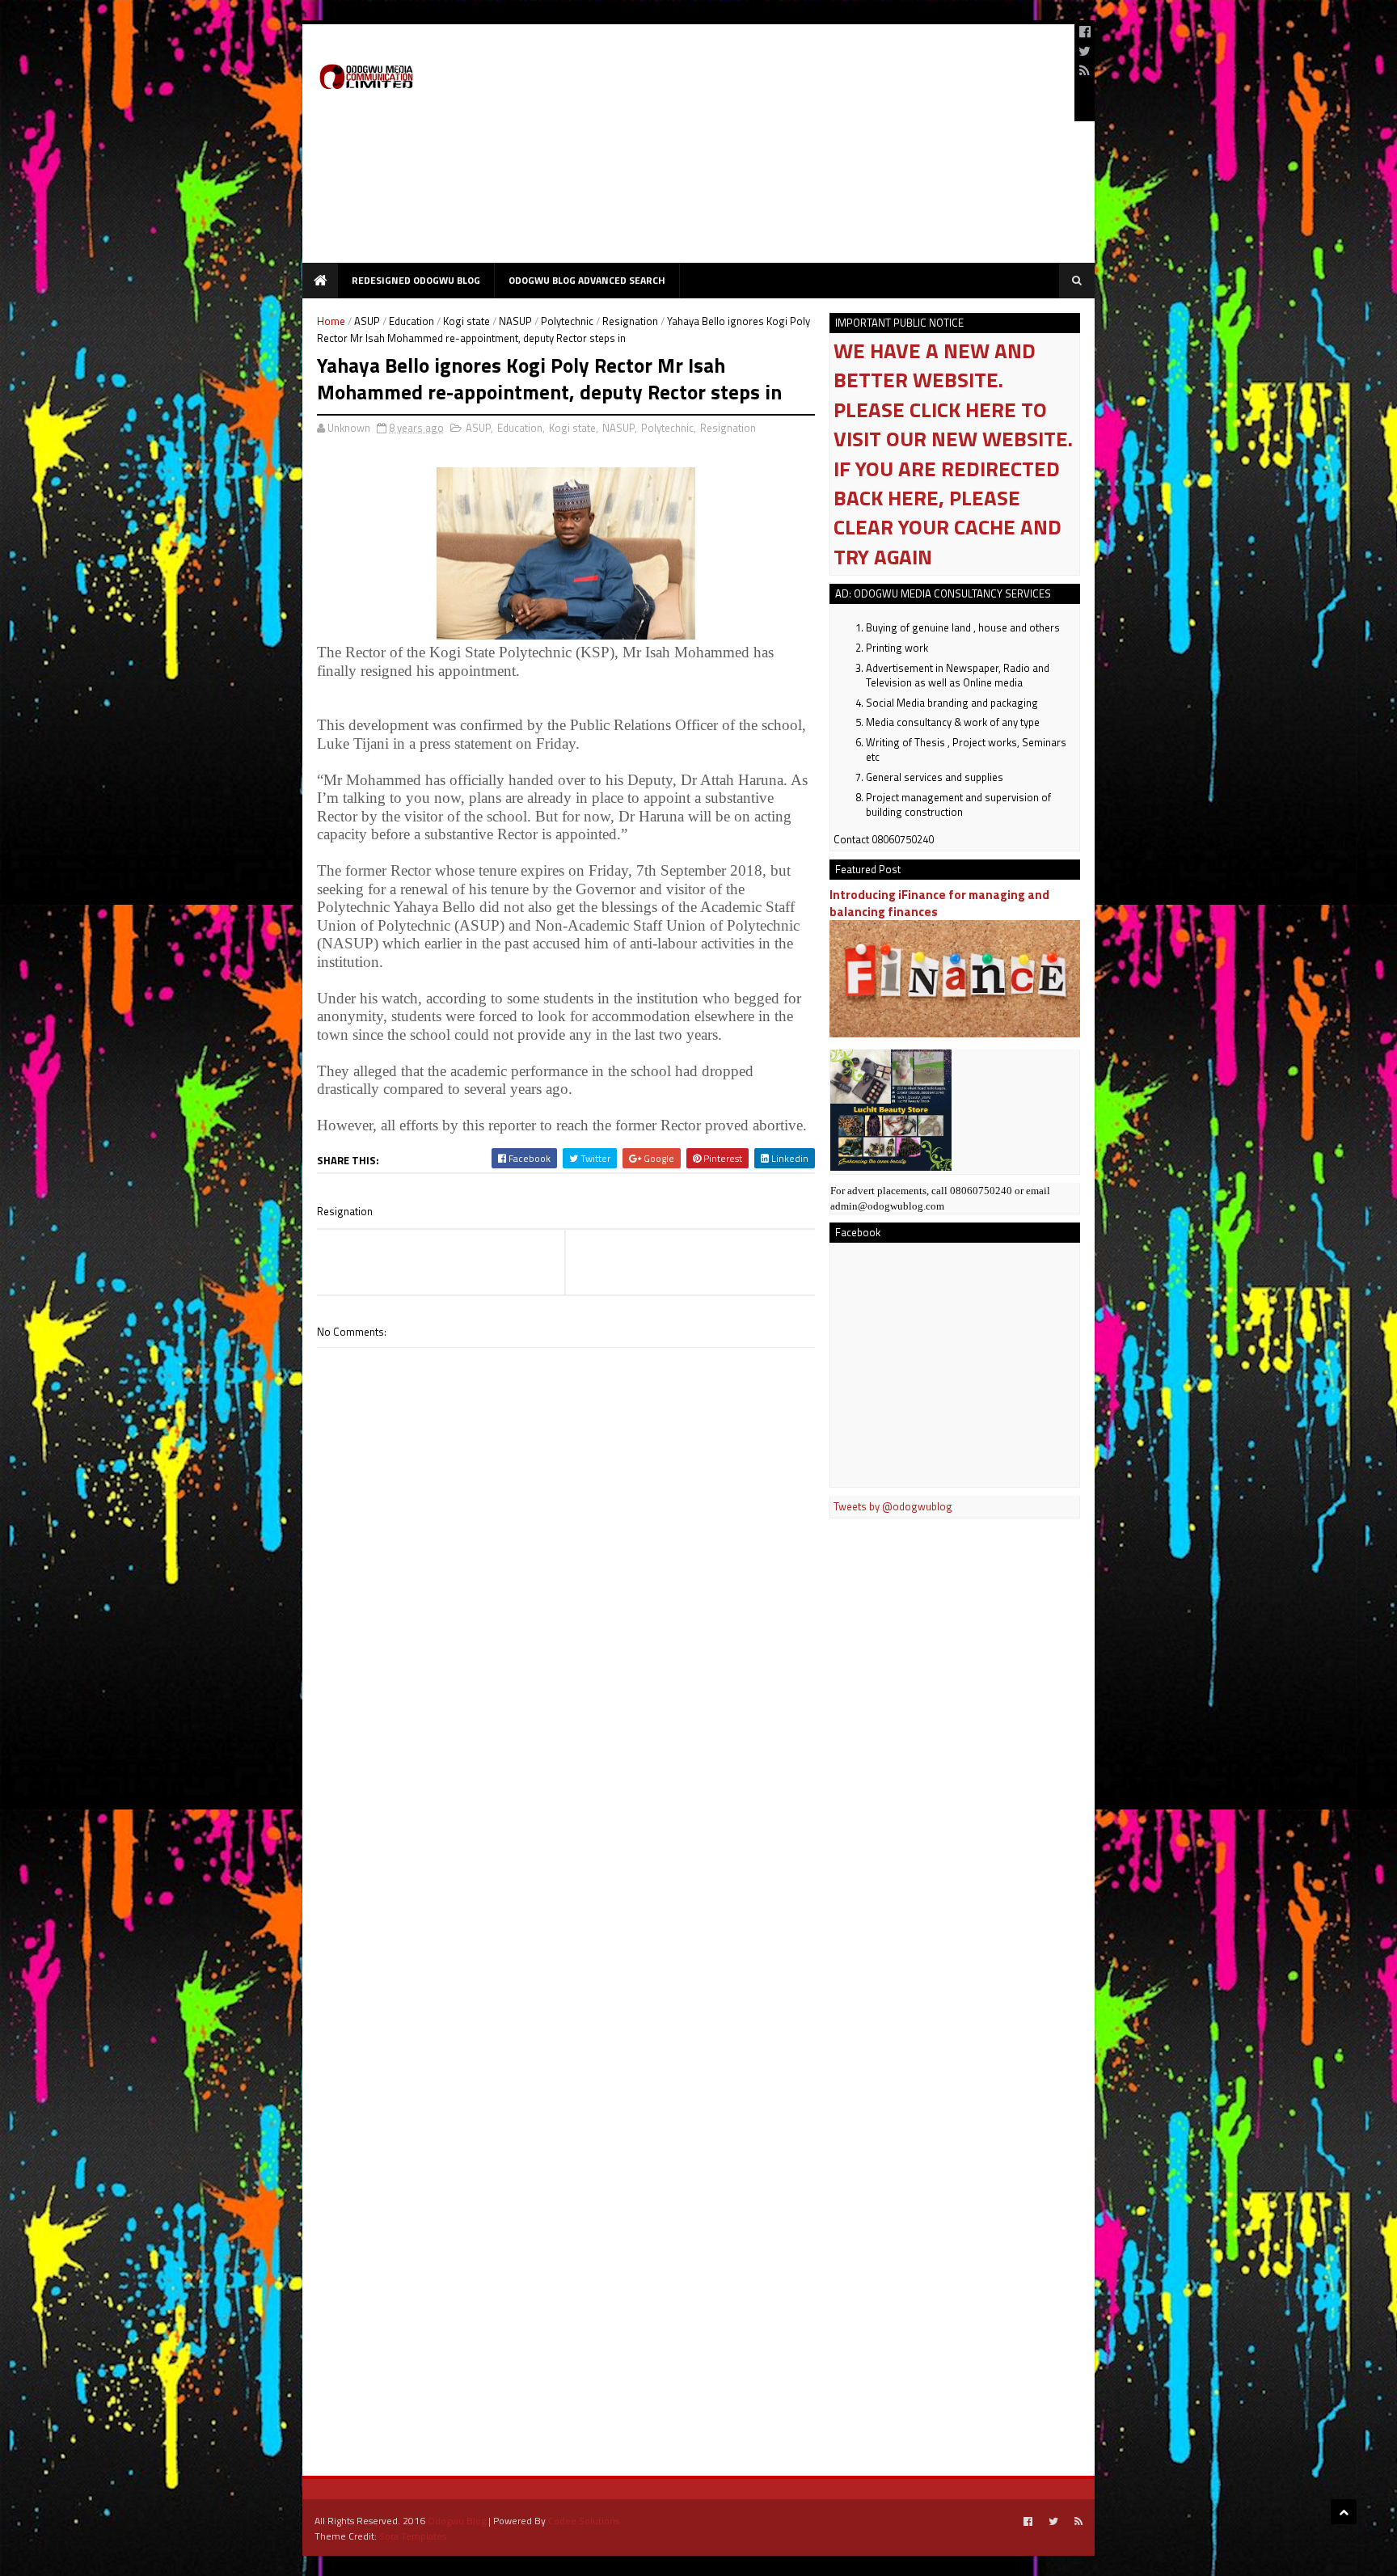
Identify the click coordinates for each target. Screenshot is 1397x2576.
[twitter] (1085, 51)
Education (412, 321)
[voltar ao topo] (1344, 2512)
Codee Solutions (584, 2521)
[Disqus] (566, 1809)
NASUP (515, 321)
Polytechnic (567, 321)
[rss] (1085, 70)
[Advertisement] (768, 150)
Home (331, 321)
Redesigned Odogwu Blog (416, 280)
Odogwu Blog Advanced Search (587, 280)
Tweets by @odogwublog (893, 1506)
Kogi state (466, 321)
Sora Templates (413, 2536)
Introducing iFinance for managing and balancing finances (939, 903)
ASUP (367, 321)
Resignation (630, 321)
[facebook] (1085, 32)
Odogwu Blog (457, 2521)
